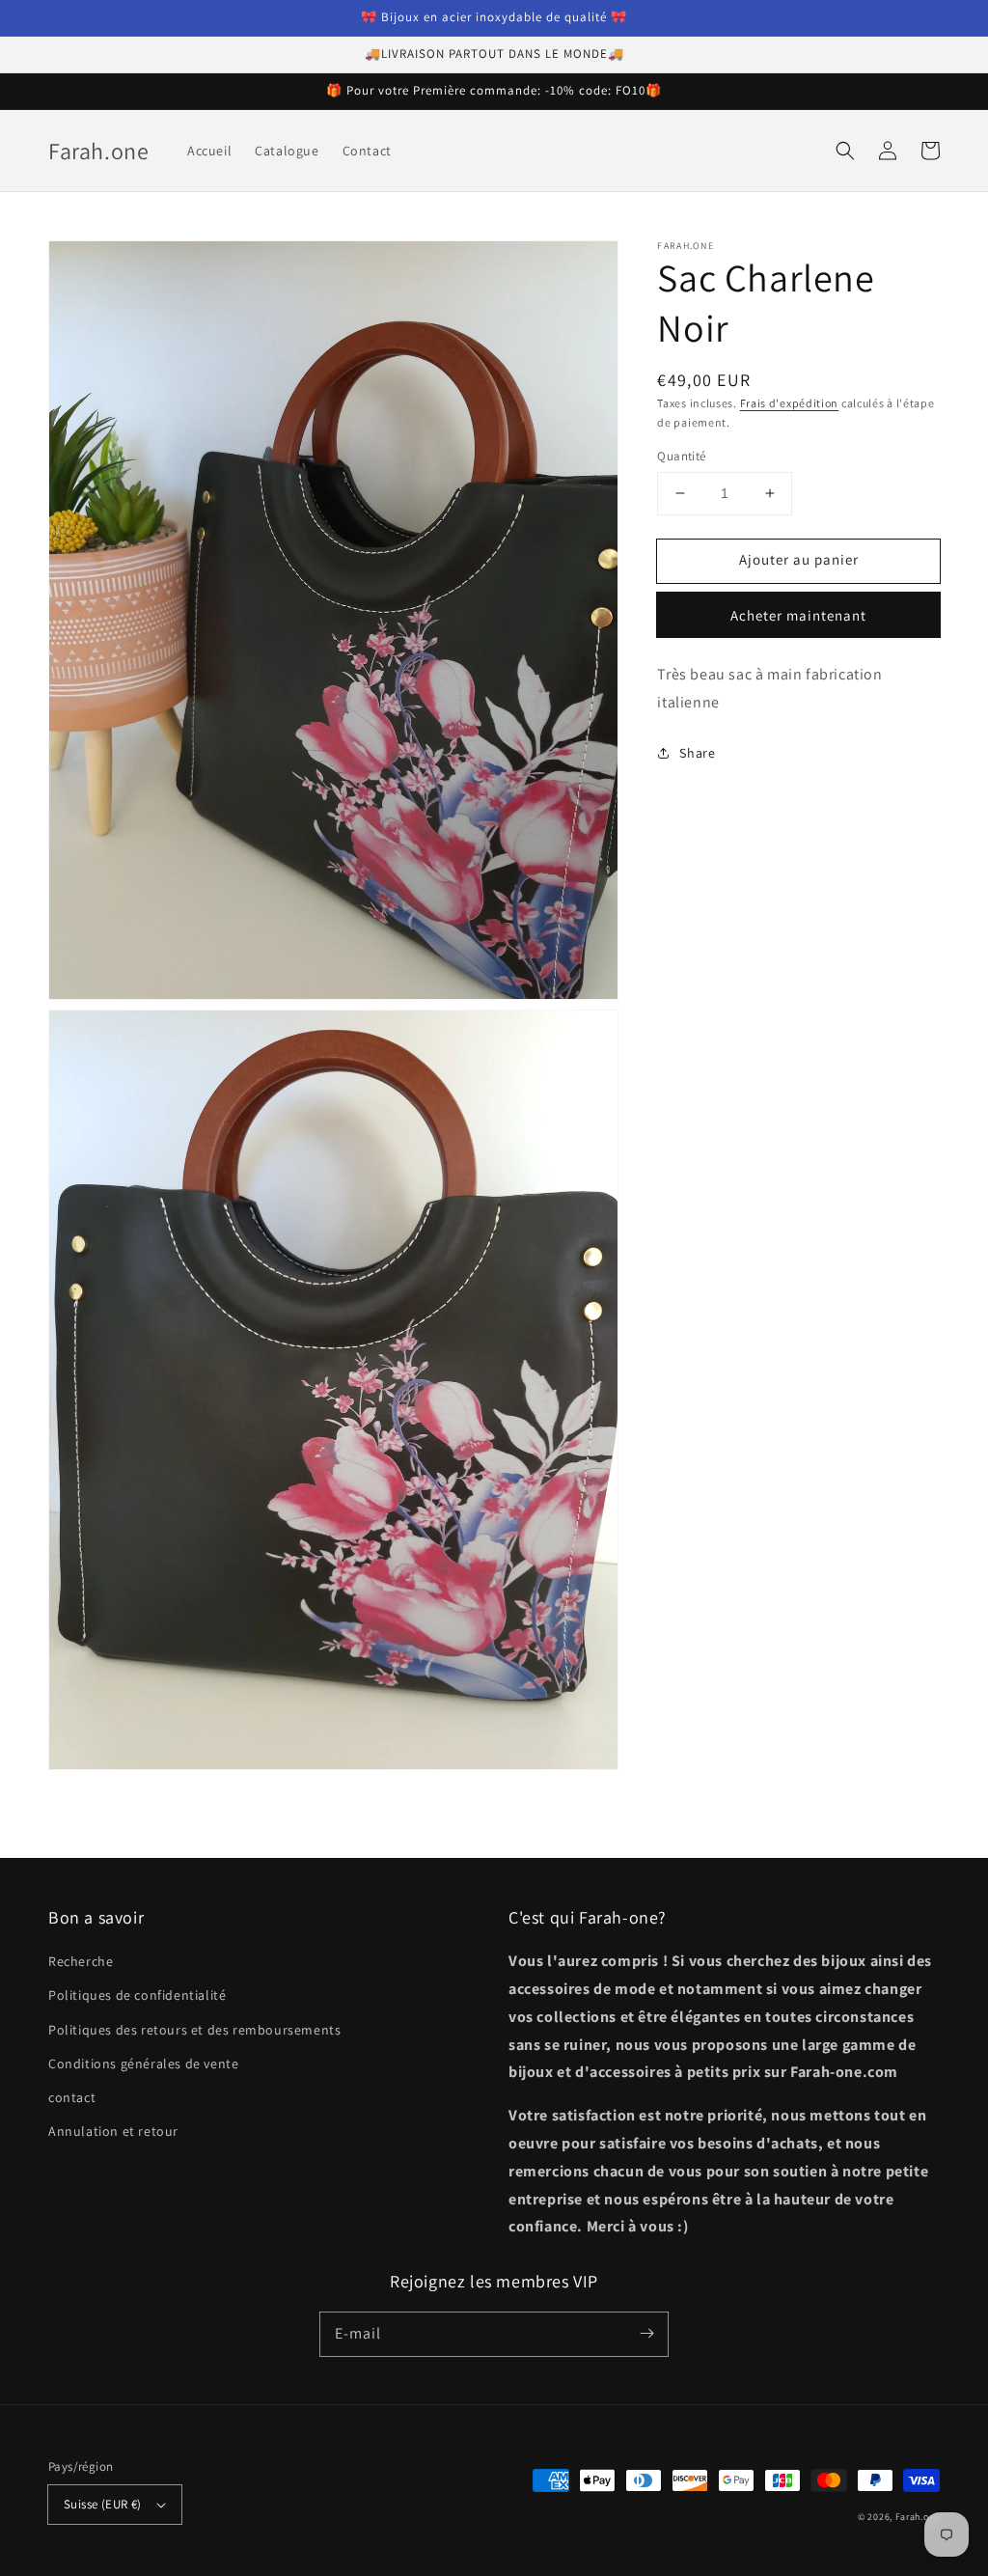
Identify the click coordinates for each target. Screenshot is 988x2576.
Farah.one (918, 2517)
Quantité (681, 456)
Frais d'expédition (790, 403)
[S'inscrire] (646, 2334)
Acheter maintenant (798, 615)
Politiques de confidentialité (137, 1995)
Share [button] (697, 753)
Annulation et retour (113, 2131)
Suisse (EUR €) (103, 2504)
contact (72, 2097)
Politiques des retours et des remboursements (194, 2030)
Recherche (81, 1961)
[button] (845, 151)
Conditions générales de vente (143, 2064)
